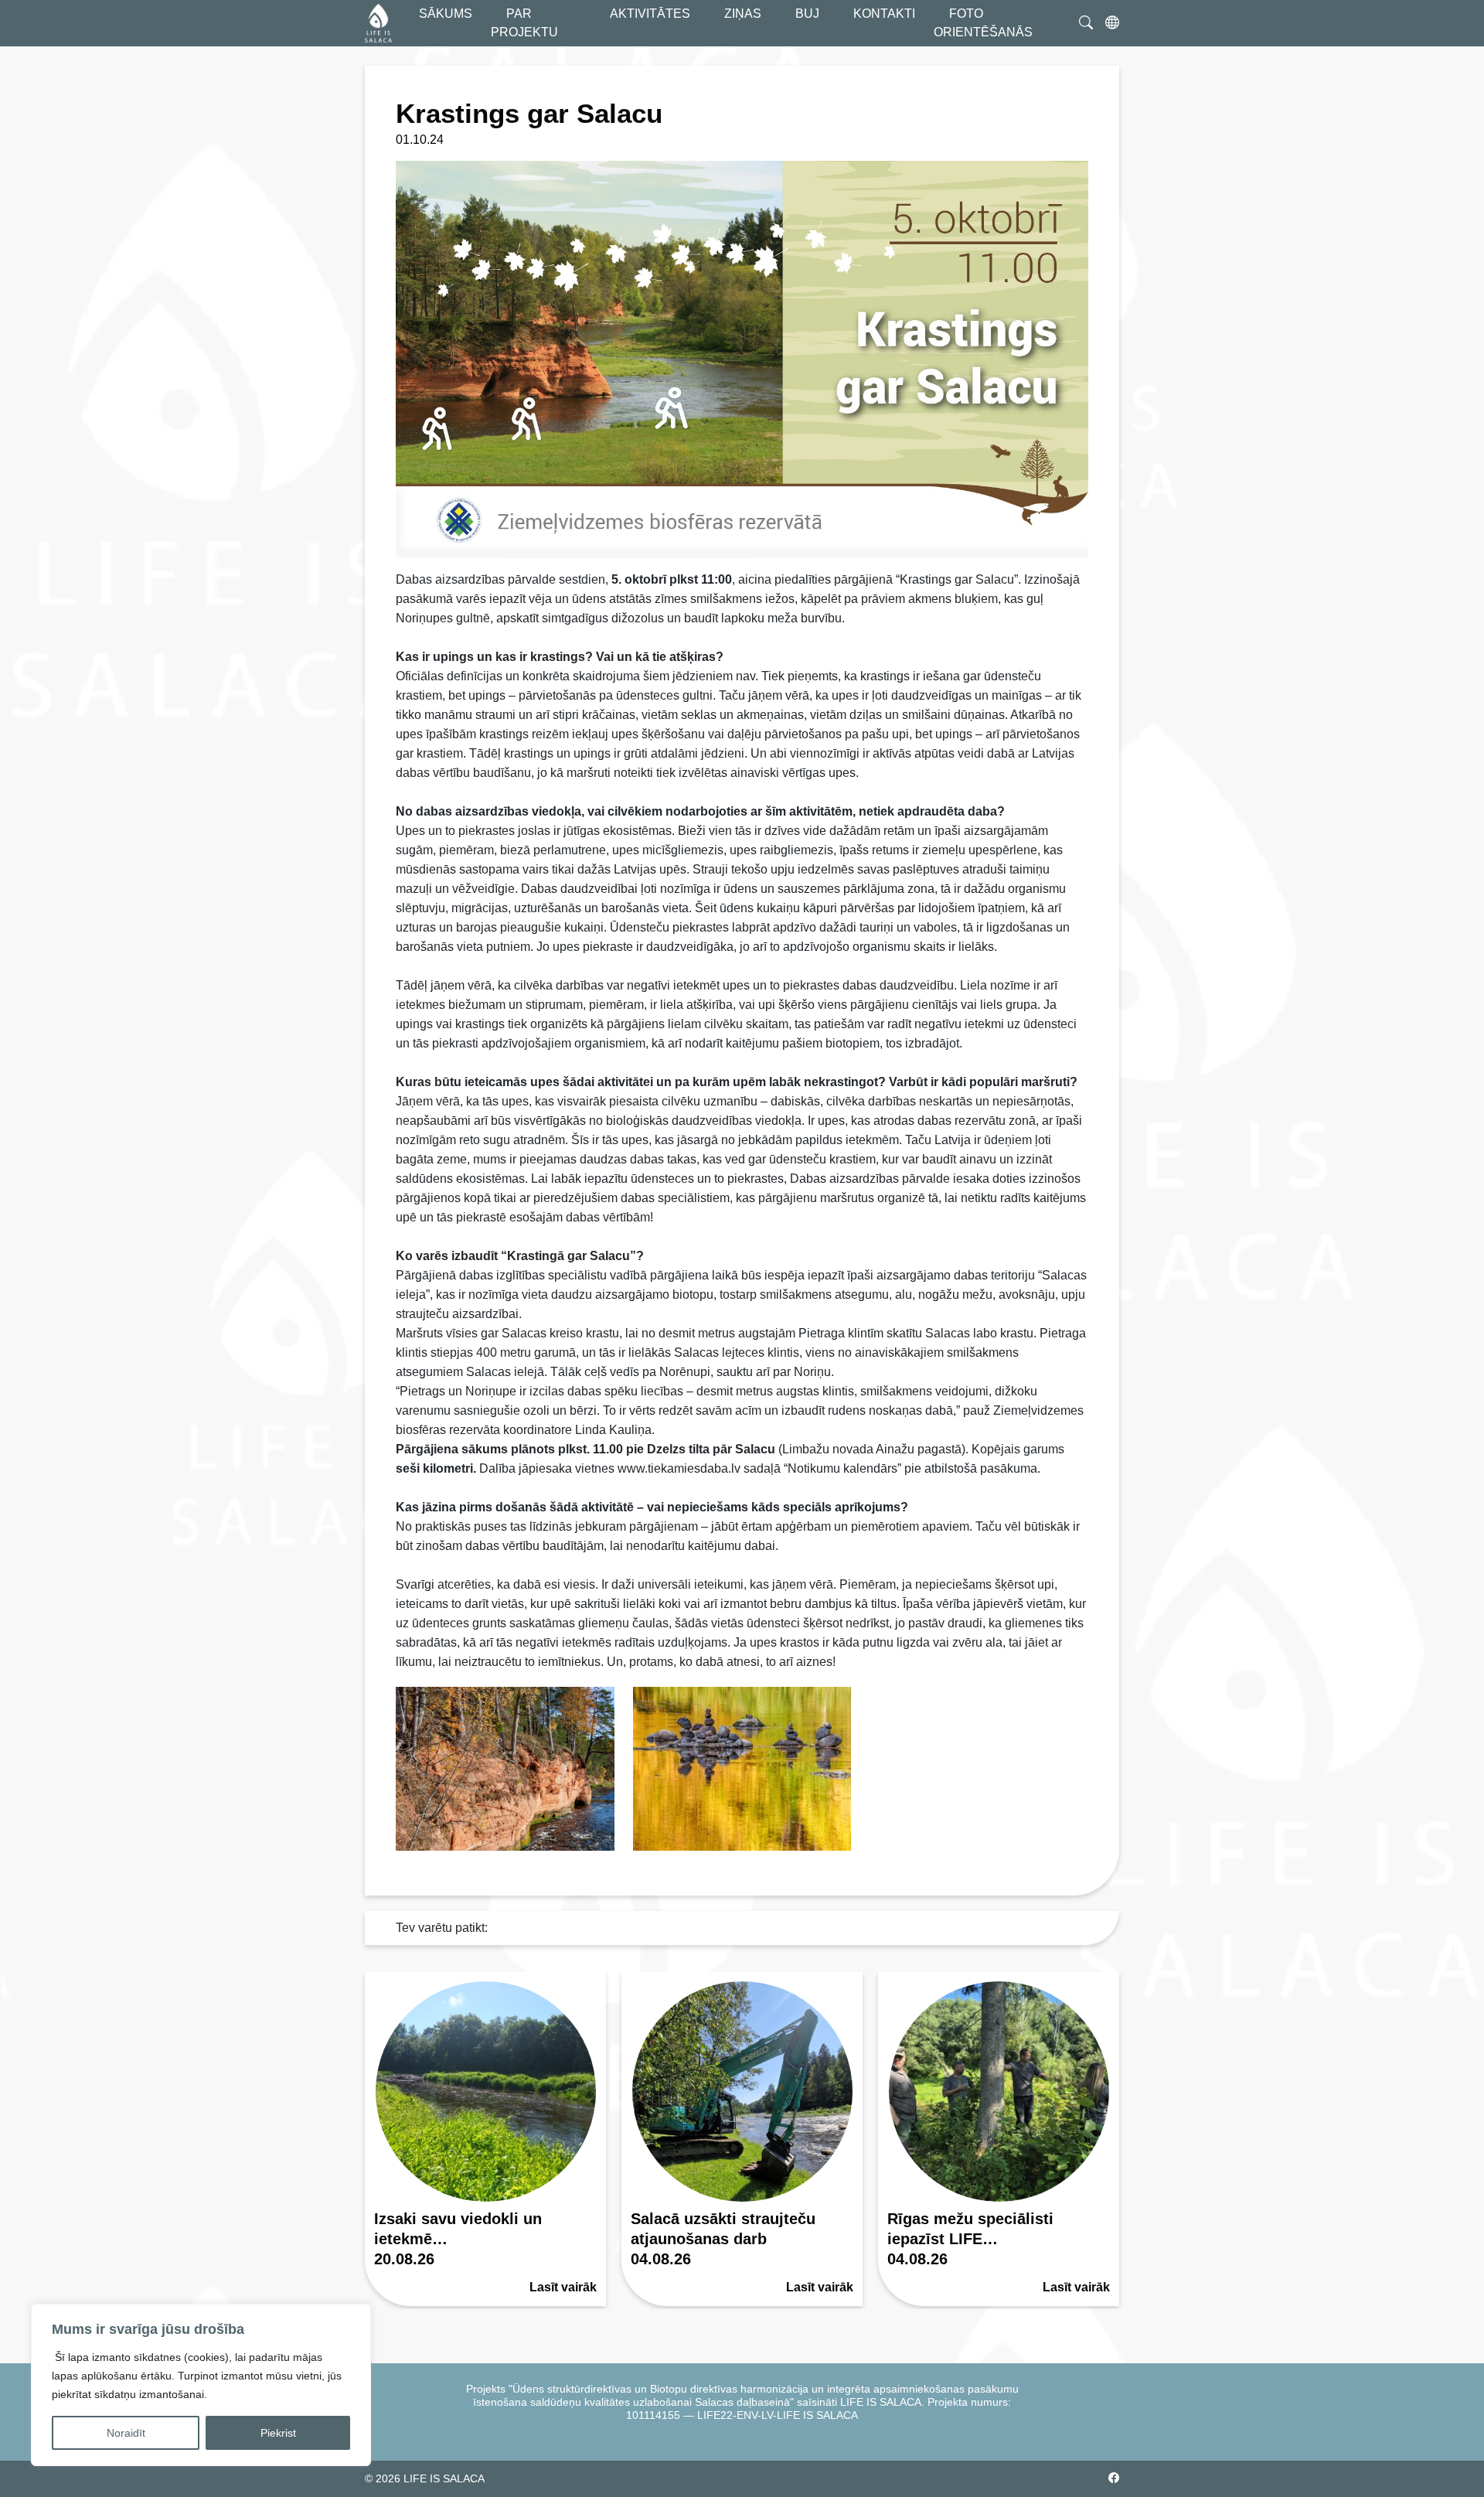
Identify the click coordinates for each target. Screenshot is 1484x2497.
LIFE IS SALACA (444, 2478)
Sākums (446, 14)
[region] (201, 2385)
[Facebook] (1114, 2479)
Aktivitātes (650, 14)
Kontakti (884, 14)
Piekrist (278, 2433)
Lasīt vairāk (563, 2287)
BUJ (807, 14)
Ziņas (743, 14)
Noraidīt (126, 2433)
